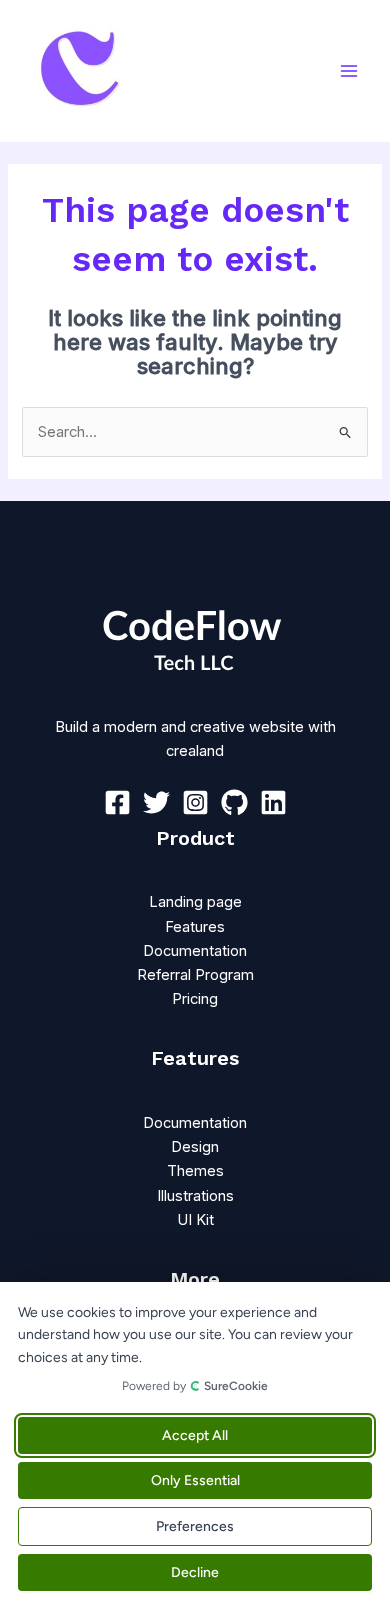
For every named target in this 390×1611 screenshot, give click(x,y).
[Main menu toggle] (349, 71)
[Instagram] (195, 802)
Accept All (195, 1435)
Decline (195, 1572)
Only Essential (195, 1480)
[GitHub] (234, 802)
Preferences (195, 1526)
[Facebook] (117, 802)
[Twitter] (156, 802)
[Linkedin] (273, 802)
